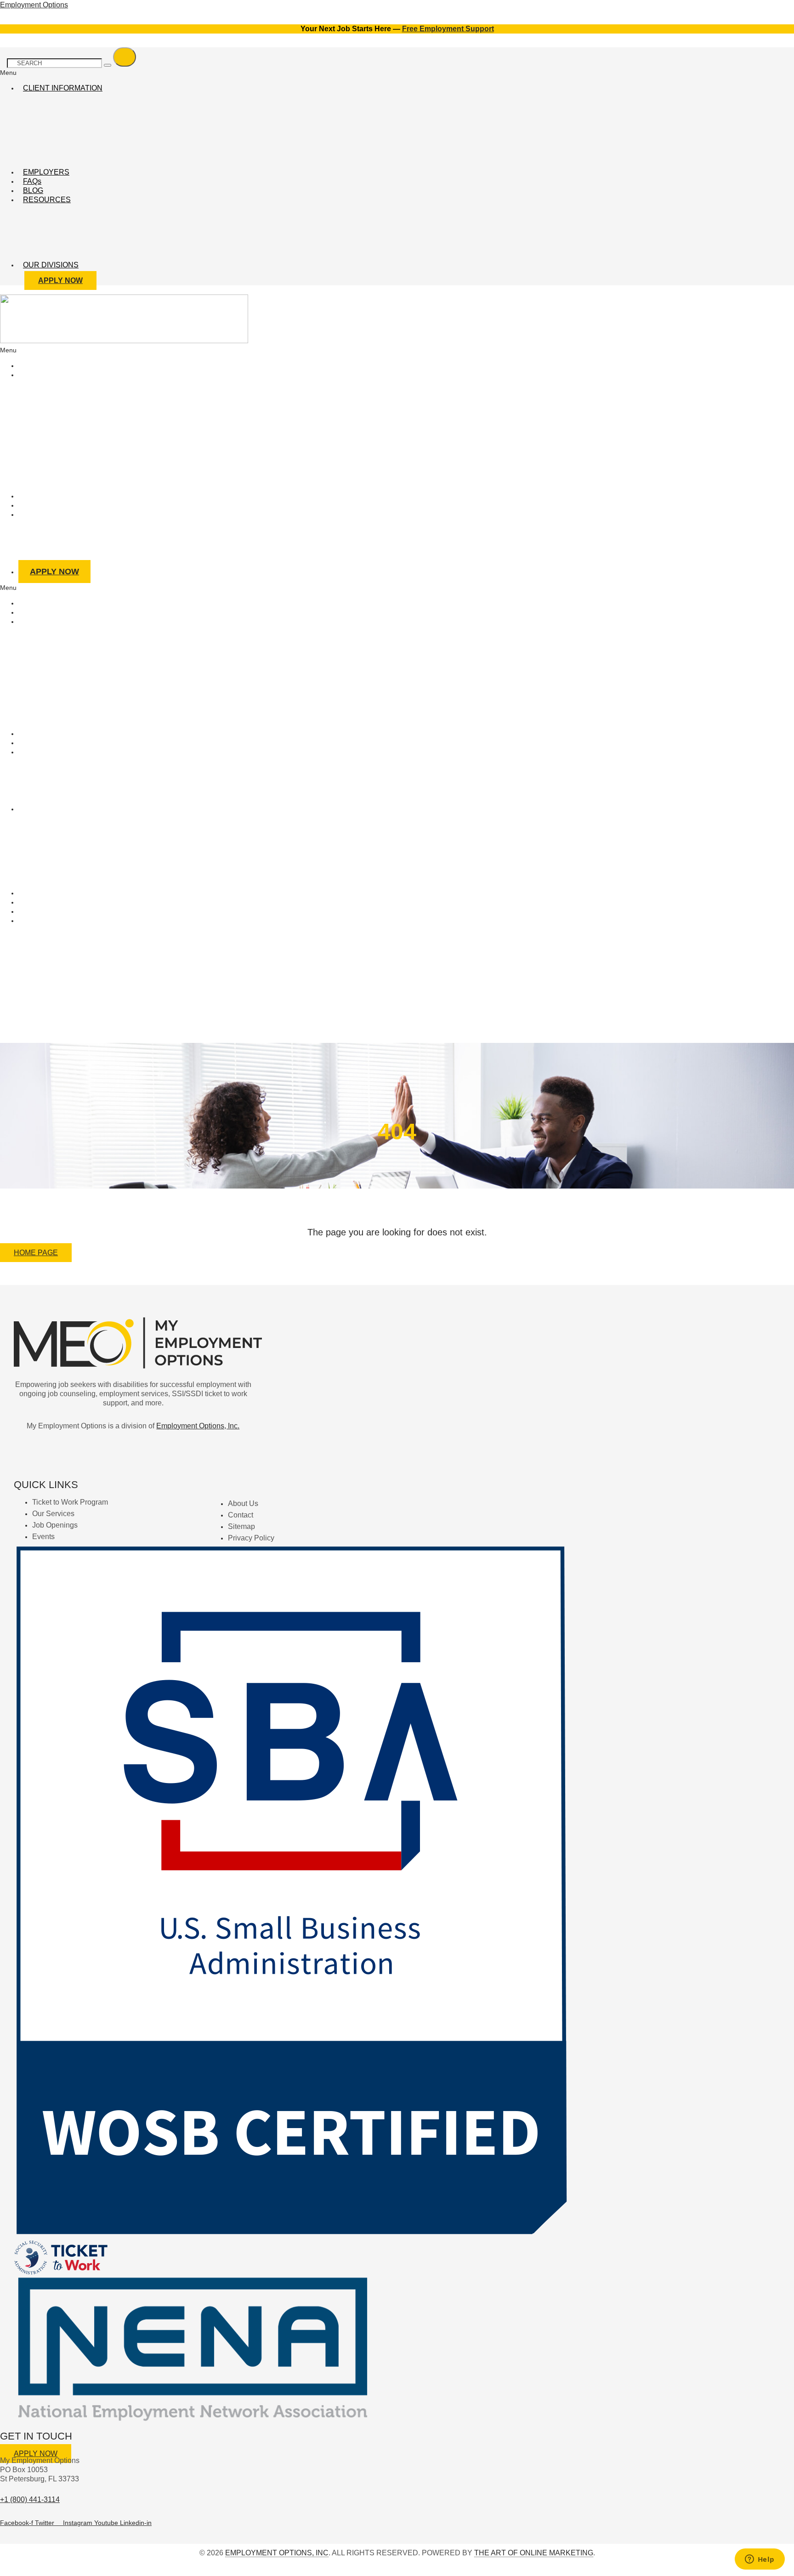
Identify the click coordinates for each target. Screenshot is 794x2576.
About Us (43, 514)
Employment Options (34, 5)
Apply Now (54, 572)
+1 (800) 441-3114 (30, 2500)
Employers (46, 172)
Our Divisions (51, 265)
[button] (278, 73)
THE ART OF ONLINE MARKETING (534, 2553)
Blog (33, 190)
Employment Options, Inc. (198, 1426)
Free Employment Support (448, 29)
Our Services (52, 375)
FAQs (32, 181)
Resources (47, 200)
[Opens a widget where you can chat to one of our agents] (760, 2560)
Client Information (63, 88)
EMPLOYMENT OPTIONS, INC (277, 2553)
